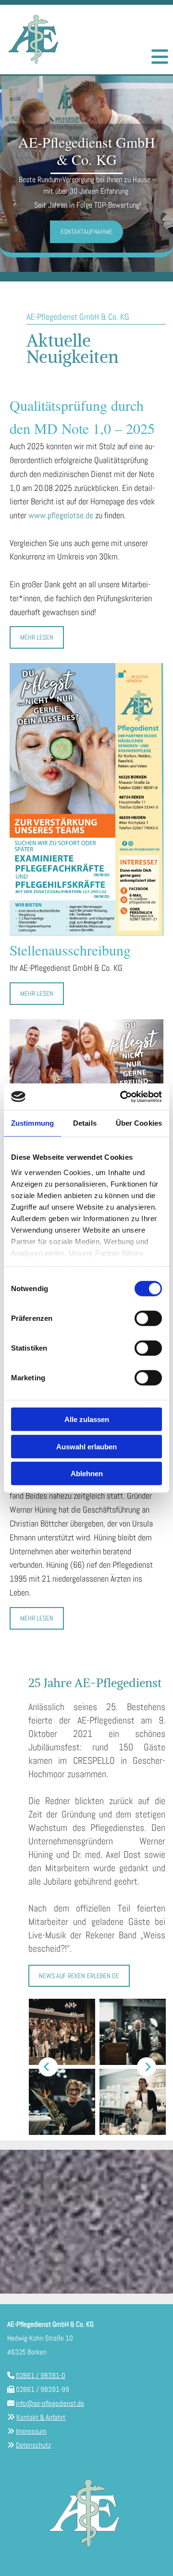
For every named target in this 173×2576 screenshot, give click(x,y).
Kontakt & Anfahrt (41, 2417)
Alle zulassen (87, 1419)
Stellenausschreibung (70, 950)
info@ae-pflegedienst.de (50, 2403)
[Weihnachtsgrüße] (86, 799)
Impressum (31, 2431)
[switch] (148, 1318)
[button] (160, 55)
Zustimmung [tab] (32, 1123)
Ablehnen (87, 1474)
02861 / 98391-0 (41, 2375)
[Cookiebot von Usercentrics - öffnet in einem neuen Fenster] (122, 1096)
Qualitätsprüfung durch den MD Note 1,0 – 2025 (82, 417)
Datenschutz (33, 2445)
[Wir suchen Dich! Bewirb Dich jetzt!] (86, 1075)
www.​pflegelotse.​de (61, 515)
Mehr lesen (37, 637)
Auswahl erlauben (86, 1446)
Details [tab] (85, 1123)
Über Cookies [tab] (139, 1123)
